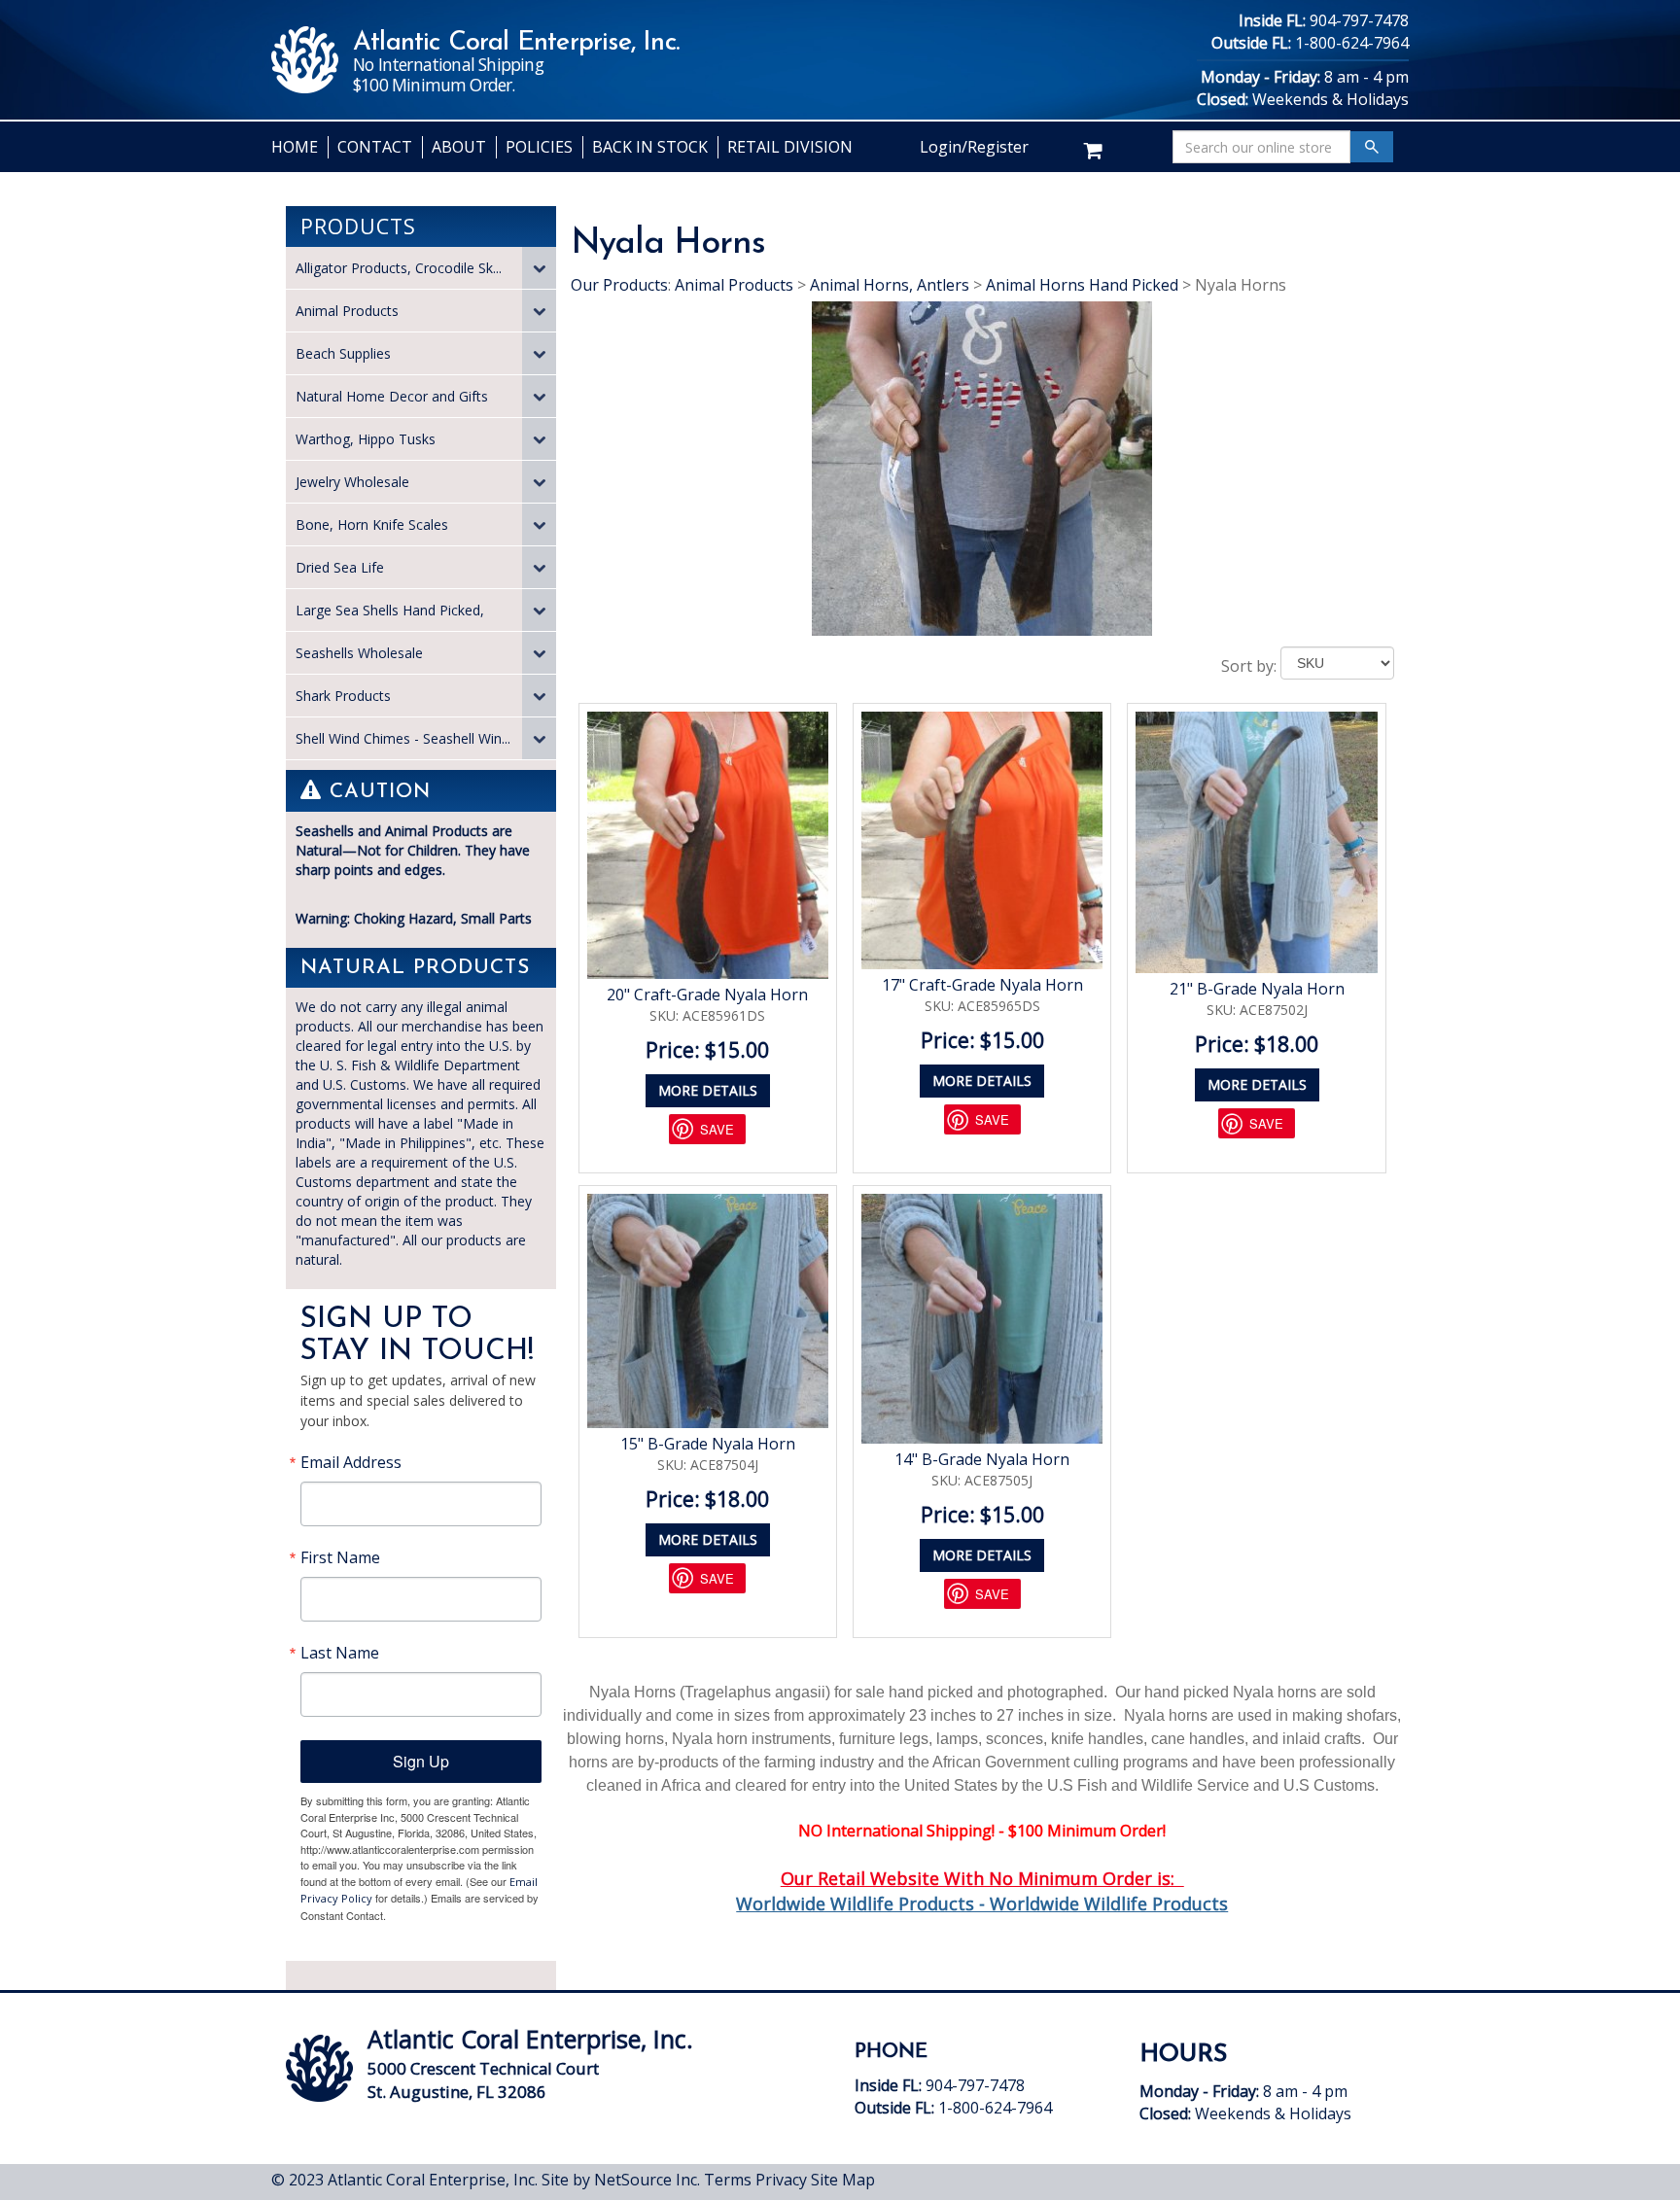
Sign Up (421, 1761)
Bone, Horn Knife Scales (372, 524)
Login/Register (974, 147)
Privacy (781, 2180)
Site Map (843, 2180)
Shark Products (343, 696)
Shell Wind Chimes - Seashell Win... (403, 738)
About (459, 147)
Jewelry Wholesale (352, 482)
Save (717, 1129)
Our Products (619, 285)
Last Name (340, 1653)
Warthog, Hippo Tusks (366, 439)
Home (295, 147)
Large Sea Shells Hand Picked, (390, 610)
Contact (375, 147)
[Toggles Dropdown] (539, 268)
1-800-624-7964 (1352, 43)
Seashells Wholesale (359, 653)
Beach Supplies (343, 353)
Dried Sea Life (340, 567)
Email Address (351, 1462)
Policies (539, 147)
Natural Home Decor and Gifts (392, 396)
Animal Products (347, 311)
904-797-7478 (1359, 20)
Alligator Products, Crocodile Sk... (399, 268)
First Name (340, 1557)
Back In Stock (650, 147)
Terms (728, 2180)
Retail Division (790, 147)
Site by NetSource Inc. (621, 2180)
